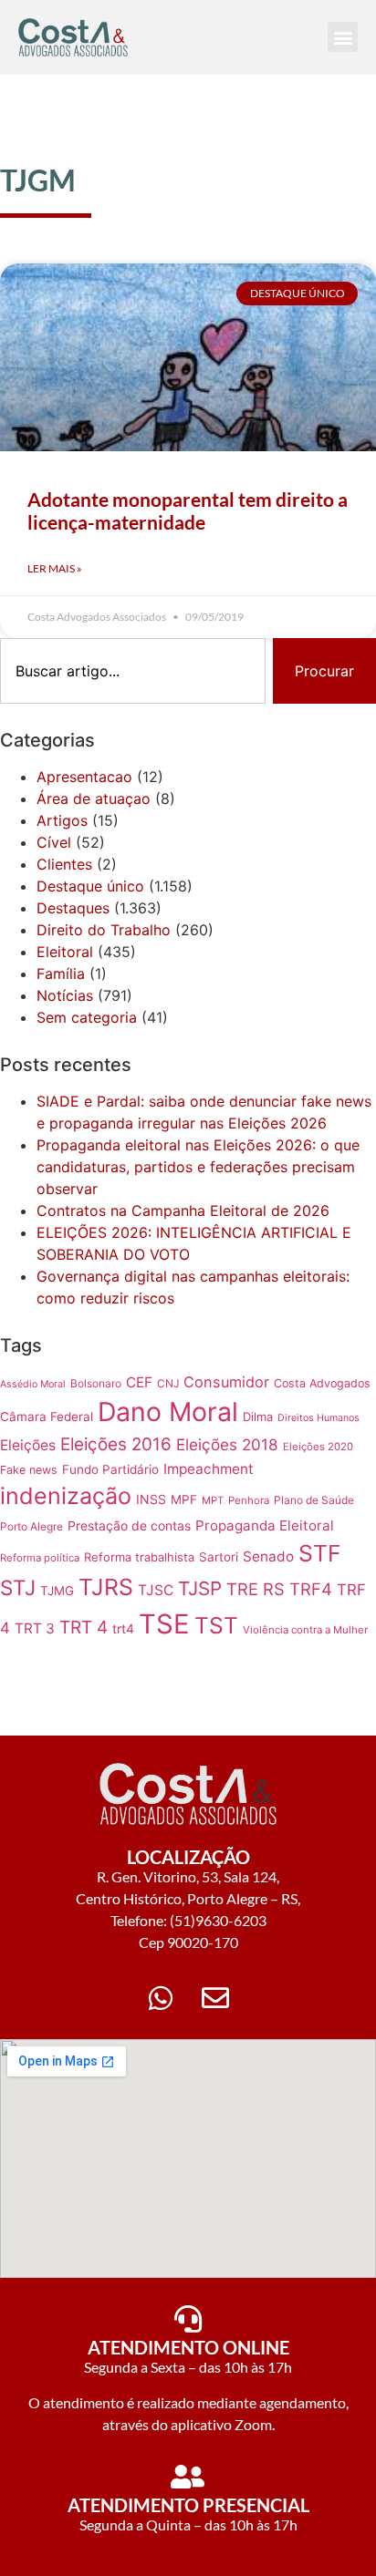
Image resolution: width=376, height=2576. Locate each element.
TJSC (156, 1590)
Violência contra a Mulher (305, 1630)
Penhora (249, 1500)
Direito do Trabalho (104, 930)
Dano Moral (168, 1412)
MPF (184, 1499)
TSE (164, 1624)
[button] (343, 37)
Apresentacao (84, 777)
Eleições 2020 (318, 1447)
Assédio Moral (33, 1384)
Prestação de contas (129, 1525)
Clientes (64, 864)
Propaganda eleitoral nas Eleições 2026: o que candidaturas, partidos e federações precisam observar (198, 1167)
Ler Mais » (55, 568)
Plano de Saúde (314, 1500)
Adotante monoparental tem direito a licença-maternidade (188, 510)
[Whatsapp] (161, 1998)
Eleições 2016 (116, 1444)
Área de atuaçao (94, 799)
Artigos (62, 820)
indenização (66, 1496)
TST (216, 1625)
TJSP (200, 1588)
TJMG (57, 1591)
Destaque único (90, 886)
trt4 (123, 1628)
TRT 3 (35, 1628)
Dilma (258, 1417)
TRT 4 (84, 1627)
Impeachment (209, 1469)
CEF (139, 1382)
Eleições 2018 (227, 1444)
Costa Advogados (322, 1383)
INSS (151, 1499)
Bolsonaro (96, 1383)
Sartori (219, 1557)
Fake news (29, 1470)
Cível (54, 842)
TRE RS (256, 1589)
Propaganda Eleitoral (265, 1525)
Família (61, 974)
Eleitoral (65, 952)
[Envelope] (215, 1998)
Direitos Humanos (319, 1418)
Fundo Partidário (110, 1469)
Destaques (73, 908)
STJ (18, 1587)
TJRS (106, 1587)
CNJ (168, 1383)
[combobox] (133, 671)
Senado (268, 1556)
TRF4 (311, 1589)
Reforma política (40, 1558)
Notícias (65, 995)
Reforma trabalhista (139, 1557)
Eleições (28, 1445)
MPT (213, 1500)
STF (320, 1553)
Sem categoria (87, 1017)
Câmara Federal (47, 1417)
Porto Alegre (31, 1526)
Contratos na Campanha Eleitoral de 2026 (183, 1211)
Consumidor (226, 1382)
